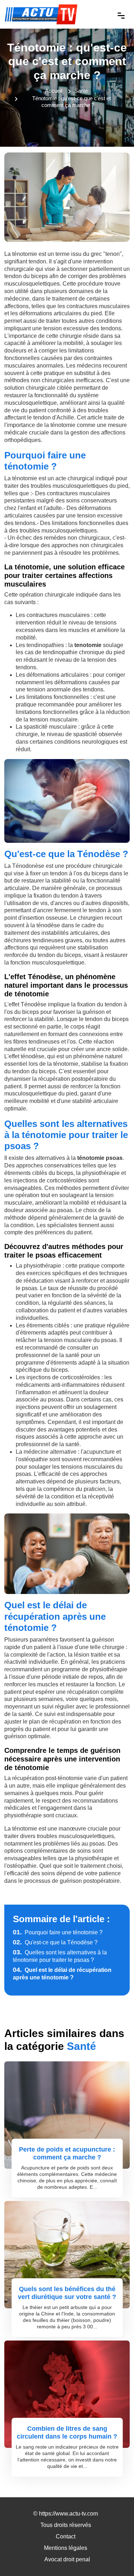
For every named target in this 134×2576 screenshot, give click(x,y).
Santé (81, 91)
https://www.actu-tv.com (68, 2514)
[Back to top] (114, 2556)
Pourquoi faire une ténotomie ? (58, 1932)
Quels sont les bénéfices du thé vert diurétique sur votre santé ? (67, 2293)
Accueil (54, 91)
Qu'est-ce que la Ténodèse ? (55, 1942)
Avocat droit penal (67, 2559)
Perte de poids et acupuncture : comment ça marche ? (67, 2153)
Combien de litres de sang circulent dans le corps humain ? (67, 2432)
